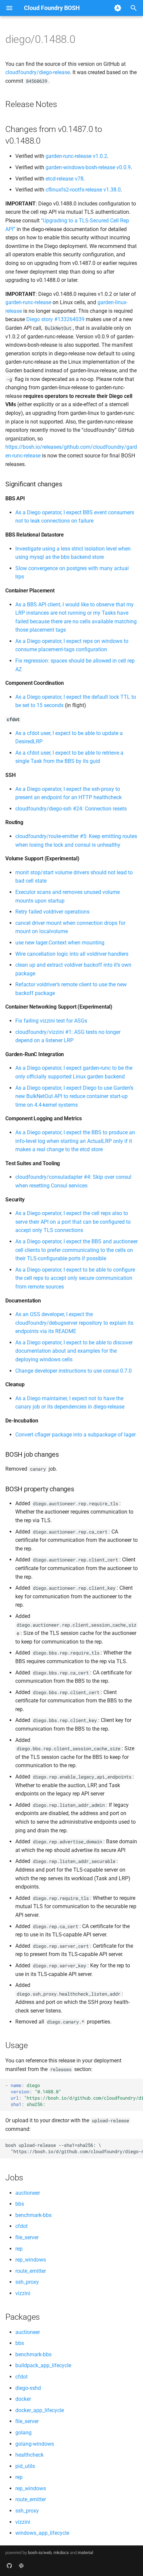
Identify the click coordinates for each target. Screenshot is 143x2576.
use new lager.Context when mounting (60, 943)
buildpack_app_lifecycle (43, 2365)
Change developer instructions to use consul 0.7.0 (73, 1371)
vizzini (23, 2293)
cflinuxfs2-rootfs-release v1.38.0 (83, 190)
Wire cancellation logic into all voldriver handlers (72, 954)
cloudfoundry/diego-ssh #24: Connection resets (71, 809)
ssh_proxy (27, 2282)
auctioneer (28, 2193)
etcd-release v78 (65, 179)
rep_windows (31, 2260)
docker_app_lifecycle (40, 2410)
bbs (20, 2204)
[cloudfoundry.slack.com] (21, 2565)
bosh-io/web (40, 2553)
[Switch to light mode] (118, 8)
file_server (27, 2237)
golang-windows (35, 2444)
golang (23, 2433)
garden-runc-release (28, 302)
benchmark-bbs (33, 2215)
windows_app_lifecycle (42, 2533)
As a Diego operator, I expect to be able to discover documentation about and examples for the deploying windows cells (74, 1351)
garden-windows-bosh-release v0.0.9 (88, 167)
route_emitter (31, 2271)
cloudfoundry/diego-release (38, 72)
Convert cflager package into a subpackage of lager (75, 1435)
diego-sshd (28, 2388)
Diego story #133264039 (55, 319)
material (85, 2553)
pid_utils (25, 2466)
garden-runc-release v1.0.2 (76, 156)
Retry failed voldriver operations (52, 912)
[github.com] (9, 2565)
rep (19, 2249)
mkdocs (61, 2553)
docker (23, 2399)
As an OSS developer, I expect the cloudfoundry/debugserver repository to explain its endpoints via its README (74, 1323)
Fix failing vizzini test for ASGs (51, 1021)
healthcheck (29, 2455)
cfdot (21, 2226)
